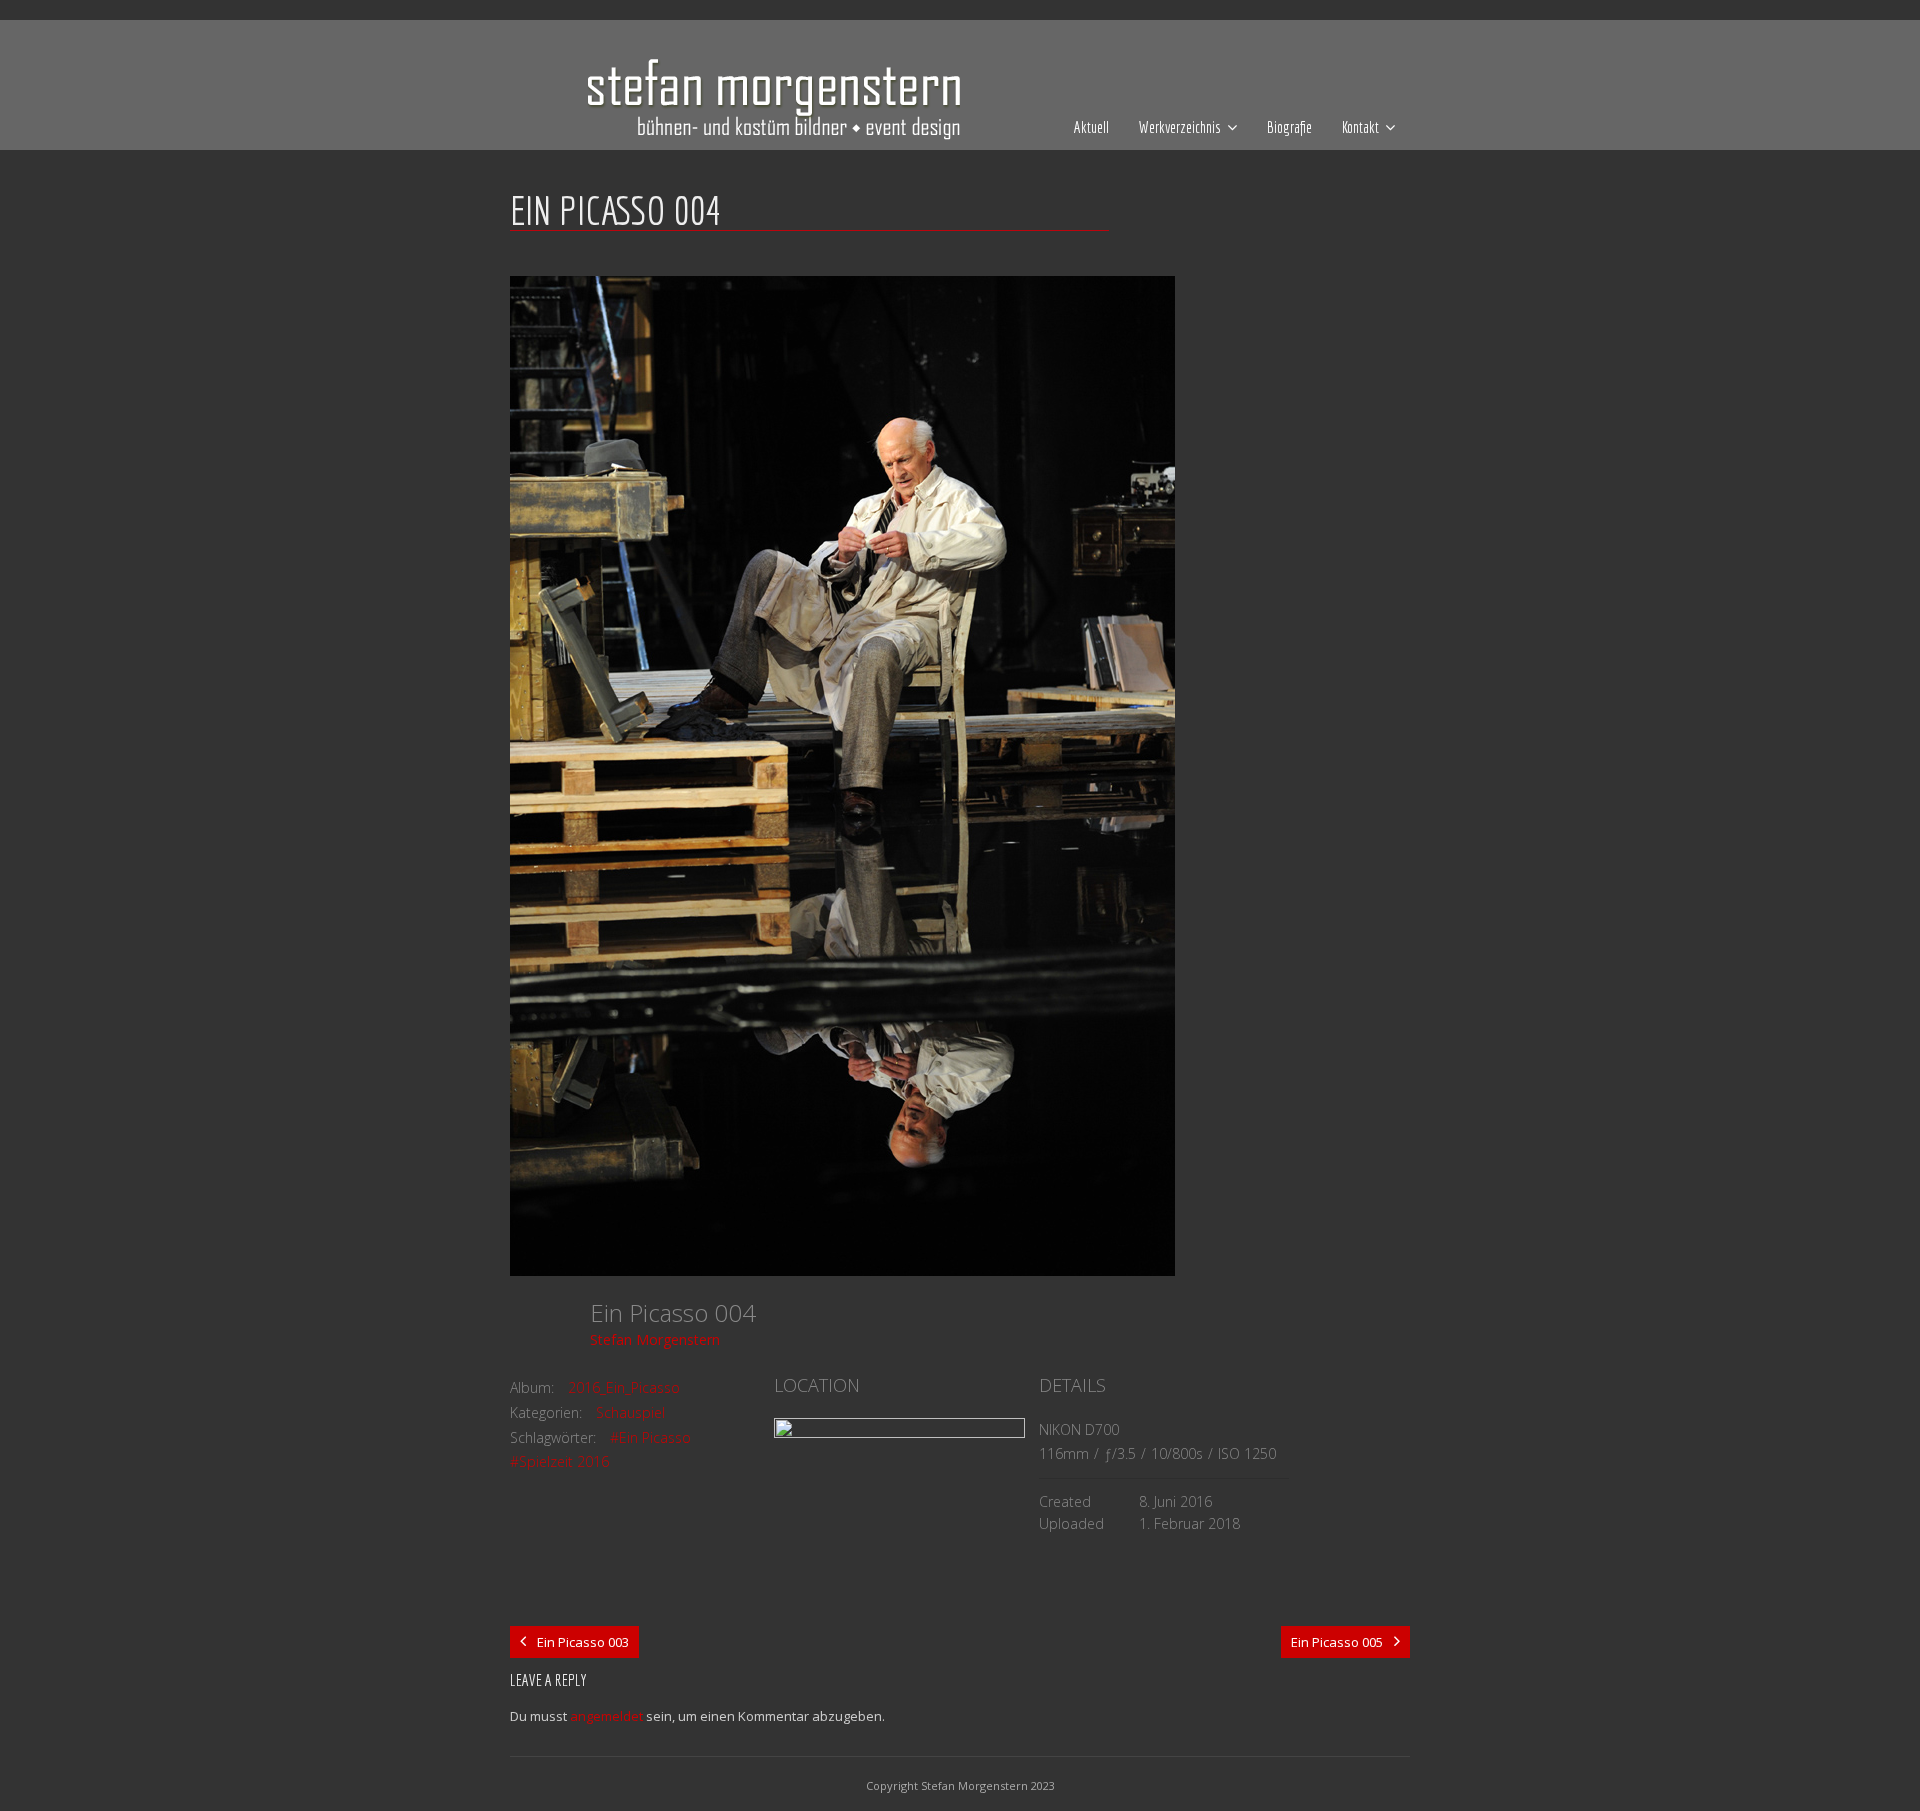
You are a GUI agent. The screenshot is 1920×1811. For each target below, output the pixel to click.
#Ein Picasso (650, 1437)
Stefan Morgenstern (655, 1339)
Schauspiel (630, 1412)
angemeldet (606, 1716)
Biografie (1289, 127)
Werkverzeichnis (1180, 127)
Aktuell (1091, 127)
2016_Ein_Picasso (624, 1387)
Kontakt (1360, 127)
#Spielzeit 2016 (559, 1461)
